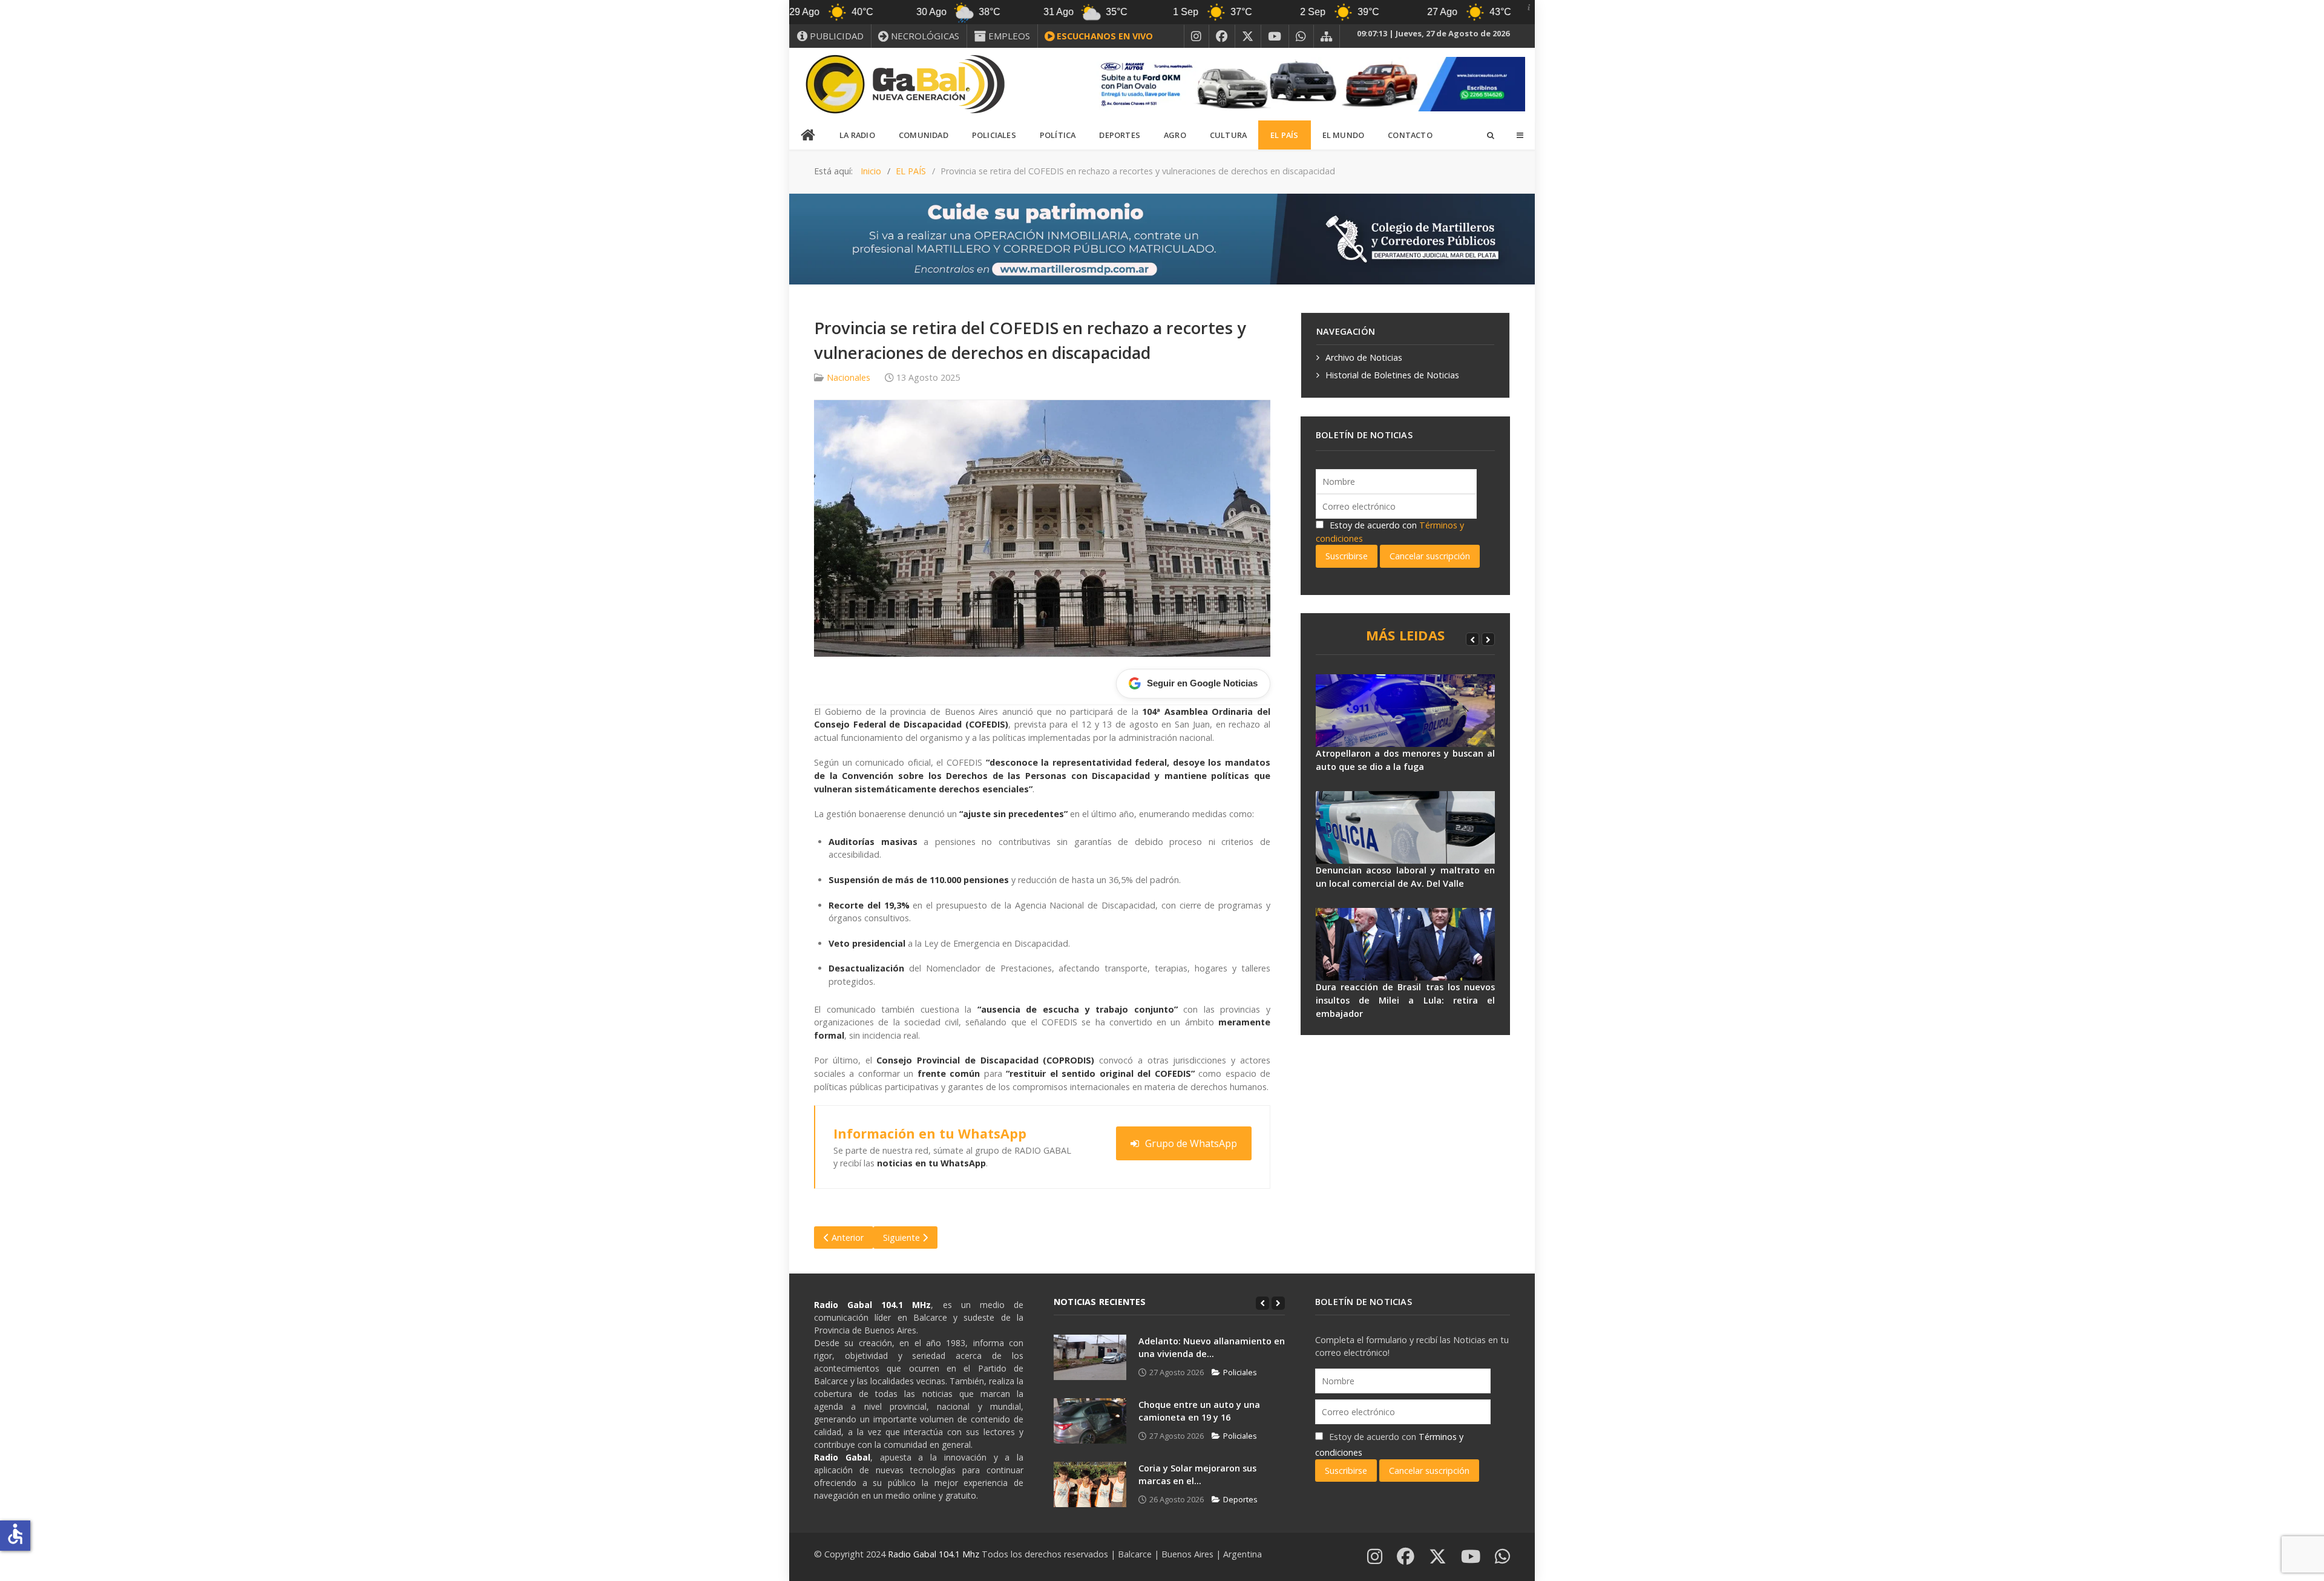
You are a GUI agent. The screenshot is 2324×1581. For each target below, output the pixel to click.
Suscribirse (1347, 556)
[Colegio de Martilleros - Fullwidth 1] (1162, 238)
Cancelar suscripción (1430, 556)
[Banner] (1307, 83)
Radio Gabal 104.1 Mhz (935, 1554)
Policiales (1240, 1372)
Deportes (1240, 1499)
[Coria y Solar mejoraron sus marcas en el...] (1090, 1484)
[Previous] (1472, 639)
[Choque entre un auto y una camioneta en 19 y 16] (1090, 1421)
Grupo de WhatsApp (1191, 1143)
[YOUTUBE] (1275, 36)
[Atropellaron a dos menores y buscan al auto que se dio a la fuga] (1405, 711)
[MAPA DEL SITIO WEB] (1327, 36)
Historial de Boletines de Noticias (1392, 375)
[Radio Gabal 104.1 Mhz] (905, 84)
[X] (1248, 36)
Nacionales (849, 377)
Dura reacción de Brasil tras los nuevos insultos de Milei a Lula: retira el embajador (1405, 1000)
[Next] (1488, 639)
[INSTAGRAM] (1196, 36)
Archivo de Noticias (1364, 357)
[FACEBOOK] (1222, 36)
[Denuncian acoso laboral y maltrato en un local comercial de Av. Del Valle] (1405, 827)
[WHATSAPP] (1301, 36)
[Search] (1490, 135)
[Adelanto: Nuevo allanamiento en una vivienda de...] (1090, 1357)
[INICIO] (809, 136)
